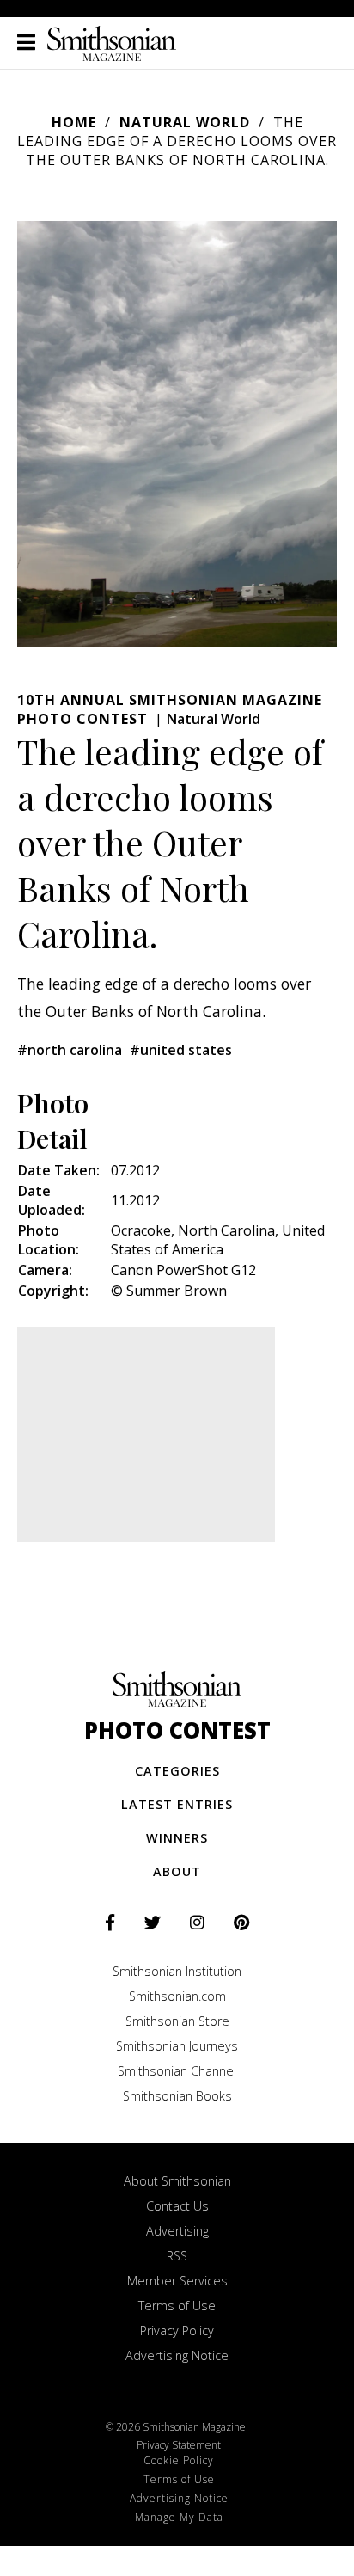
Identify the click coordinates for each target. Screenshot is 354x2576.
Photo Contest (177, 1730)
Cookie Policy (179, 2460)
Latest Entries (177, 1804)
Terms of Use (177, 2306)
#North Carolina (70, 1050)
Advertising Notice (177, 2355)
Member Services (177, 2281)
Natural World (185, 122)
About (177, 1871)
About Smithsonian (177, 2181)
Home (74, 122)
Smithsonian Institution (177, 1971)
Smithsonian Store (177, 2021)
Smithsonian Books (177, 2096)
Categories (177, 1771)
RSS (177, 2256)
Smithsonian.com (177, 1996)
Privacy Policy (177, 2331)
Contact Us (177, 2206)
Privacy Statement (179, 2445)
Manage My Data (179, 2517)
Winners (177, 1838)
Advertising (177, 2231)
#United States (181, 1050)
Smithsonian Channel (177, 2071)
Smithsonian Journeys (177, 2046)
